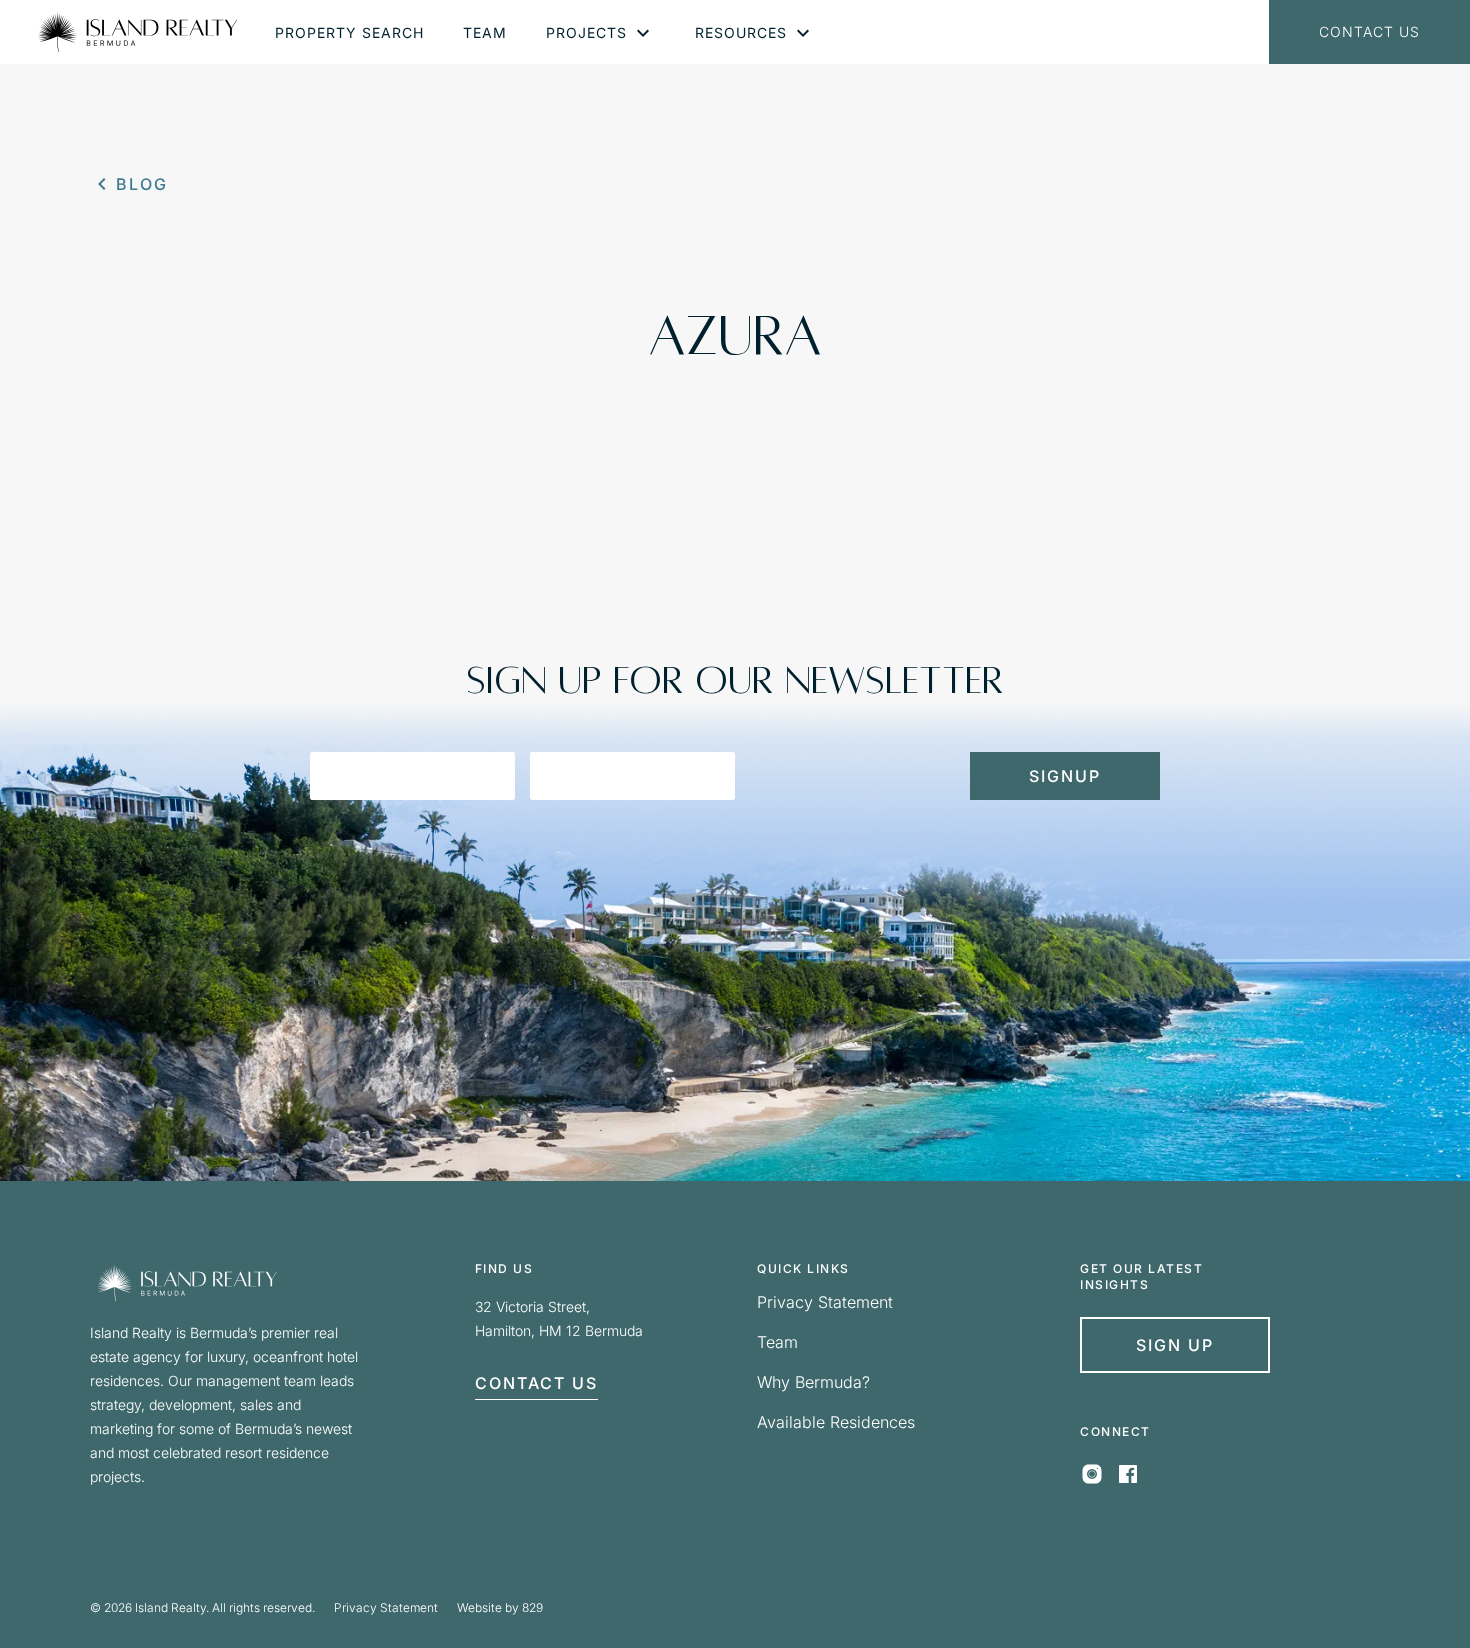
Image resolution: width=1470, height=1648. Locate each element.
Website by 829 (500, 1607)
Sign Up (1175, 1345)
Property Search (349, 32)
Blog (142, 184)
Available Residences (836, 1422)
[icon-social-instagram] (1092, 1480)
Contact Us (1369, 31)
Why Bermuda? (813, 1382)
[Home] (137, 32)
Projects (586, 32)
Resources (741, 32)
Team (485, 32)
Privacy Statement (825, 1302)
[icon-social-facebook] (1128, 1480)
